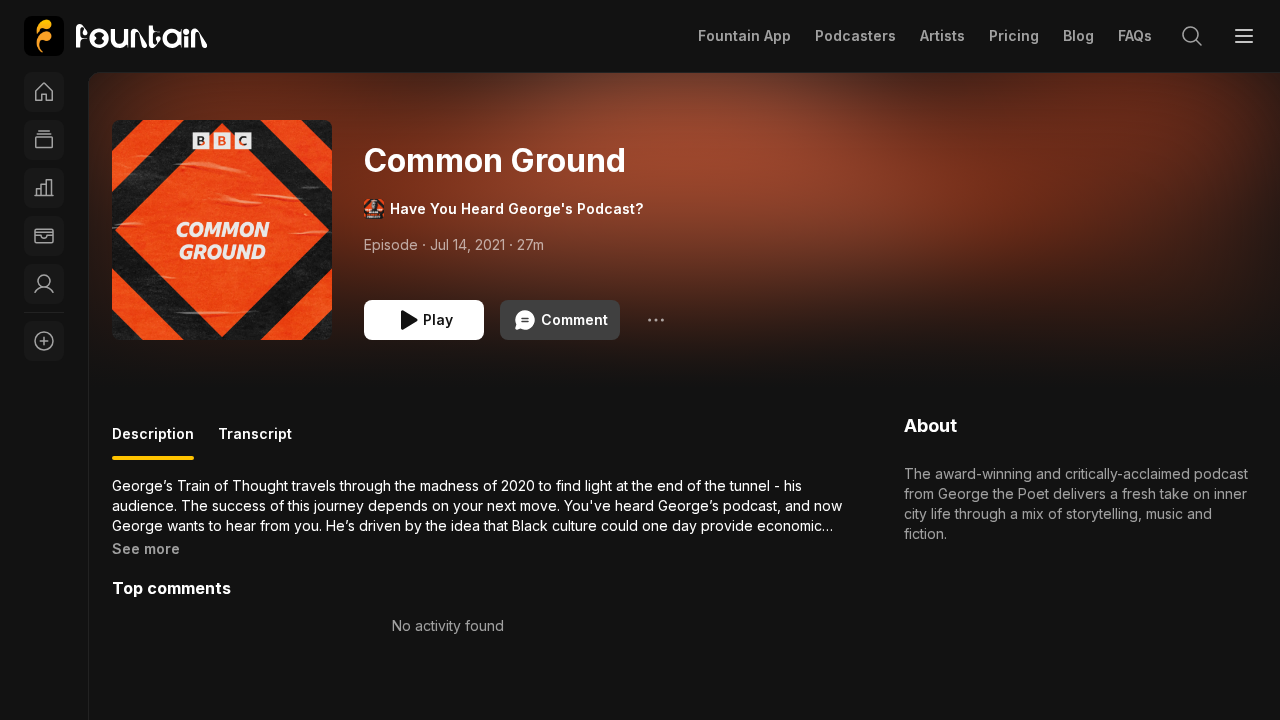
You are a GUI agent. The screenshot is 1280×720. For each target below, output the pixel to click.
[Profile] (44, 284)
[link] (115, 36)
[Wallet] (44, 236)
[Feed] (44, 140)
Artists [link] (942, 35)
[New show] (44, 341)
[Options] (656, 320)
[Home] (44, 92)
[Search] (1192, 36)
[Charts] (44, 188)
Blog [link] (1078, 35)
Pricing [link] (1014, 35)
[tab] (153, 442)
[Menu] (1244, 36)
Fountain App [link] (744, 35)
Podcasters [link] (855, 35)
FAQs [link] (1135, 35)
